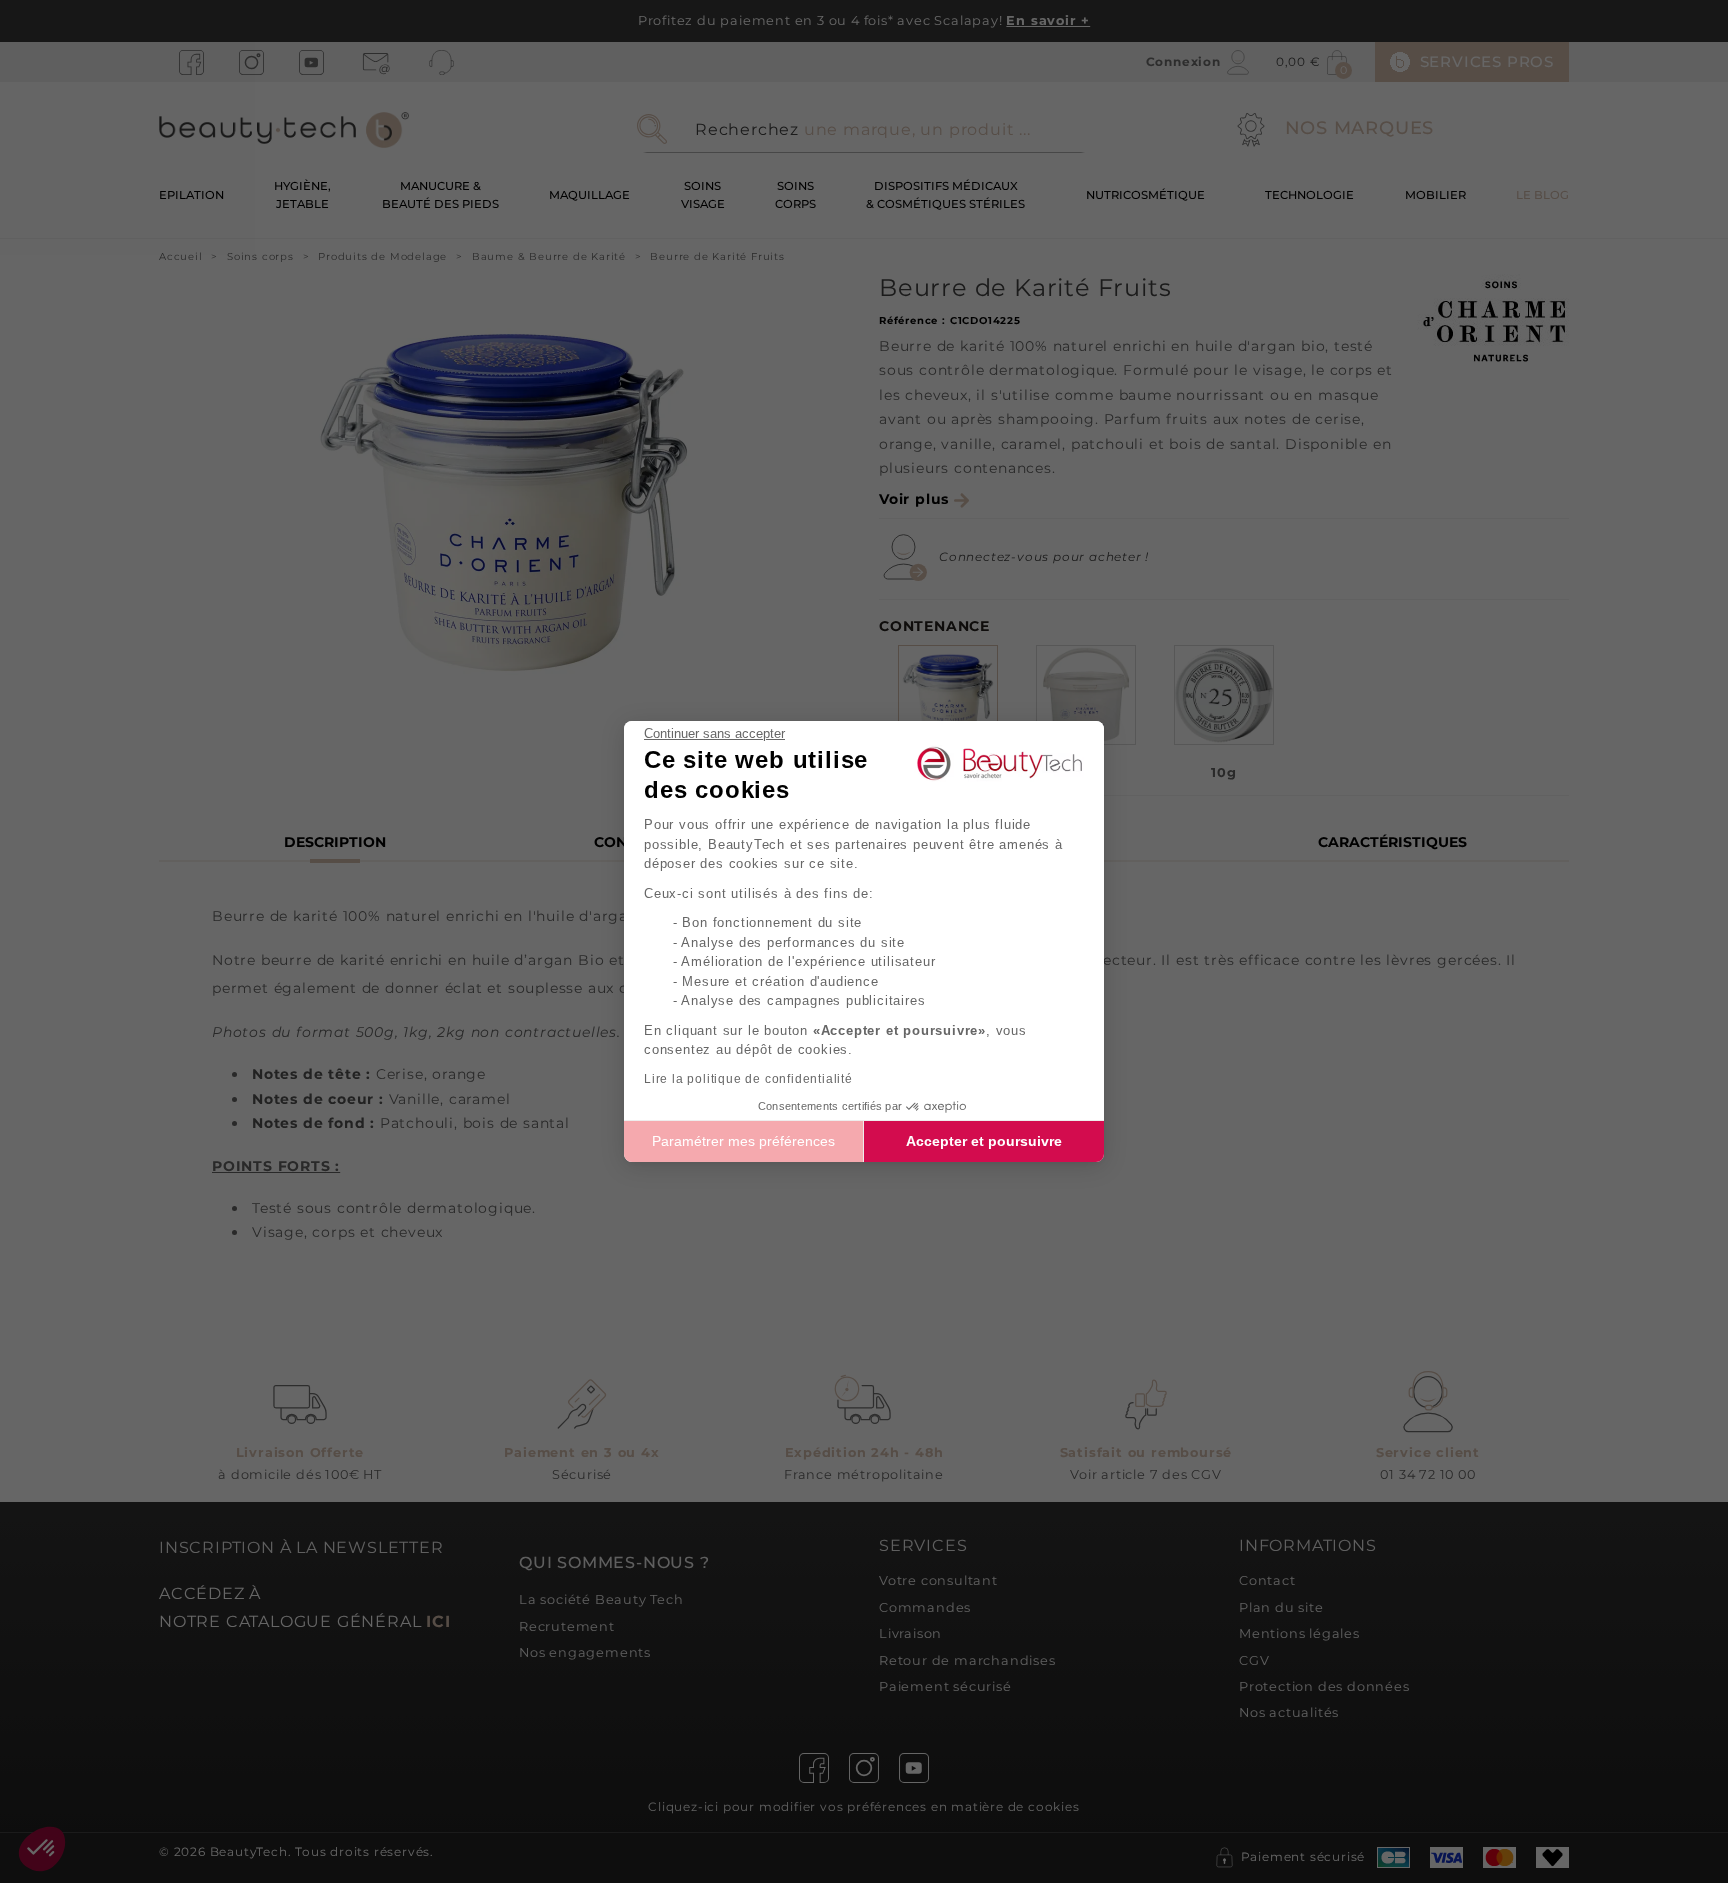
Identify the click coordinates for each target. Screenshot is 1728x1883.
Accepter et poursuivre (984, 1141)
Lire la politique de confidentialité (748, 1079)
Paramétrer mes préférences (743, 1141)
